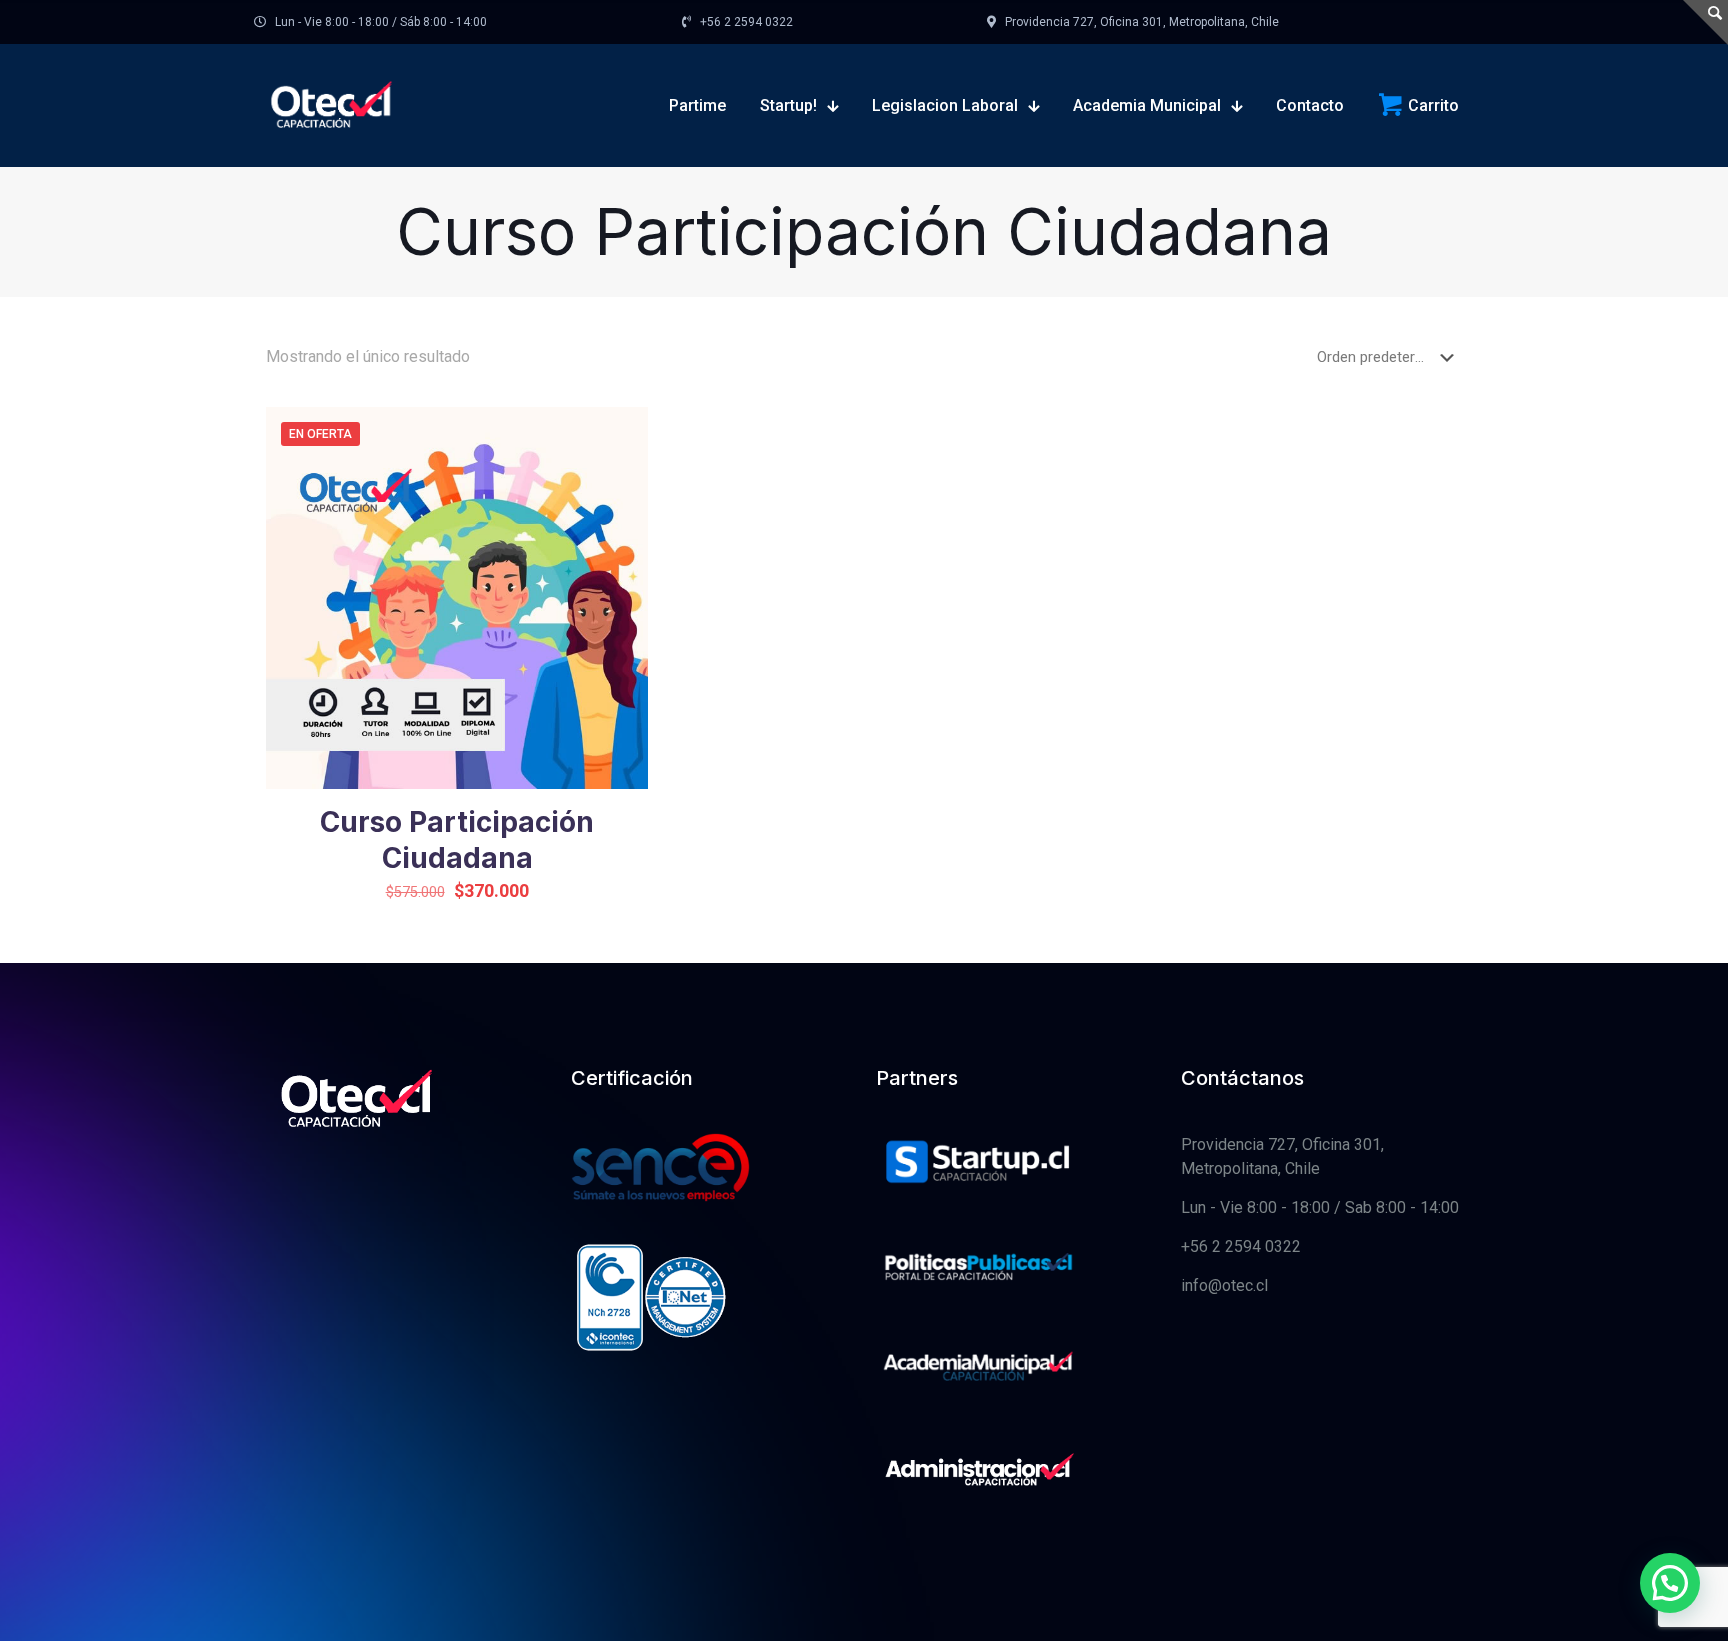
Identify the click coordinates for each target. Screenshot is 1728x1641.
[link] (978, 1164)
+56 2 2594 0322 (1241, 1246)
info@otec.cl (1224, 1285)
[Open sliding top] (1705, 22)
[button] (1670, 1583)
